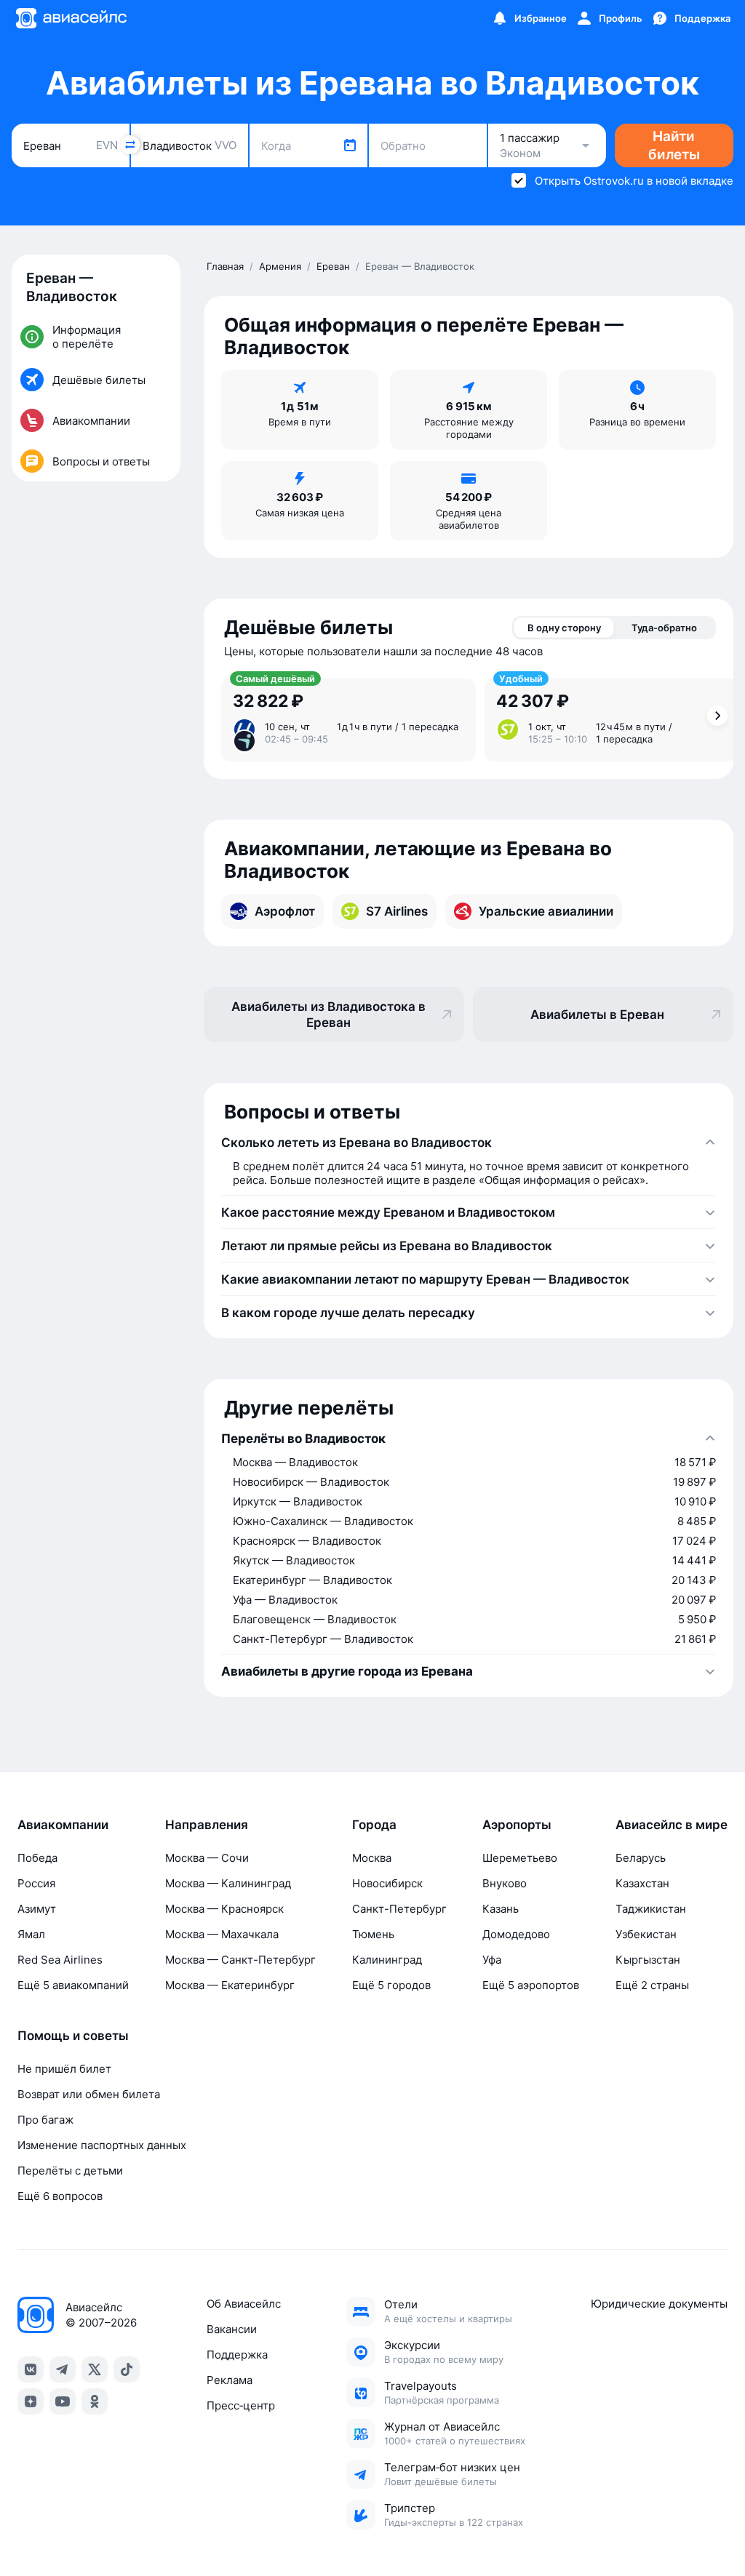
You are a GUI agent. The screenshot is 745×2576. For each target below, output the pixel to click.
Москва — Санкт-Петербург (240, 1960)
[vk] (31, 2369)
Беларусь (641, 1858)
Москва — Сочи (207, 1858)
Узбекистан (646, 1934)
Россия (36, 1883)
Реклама (230, 2380)
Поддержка (237, 2355)
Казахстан (642, 1883)
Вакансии (232, 2329)
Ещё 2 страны (652, 1985)
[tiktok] (127, 2369)
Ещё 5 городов (391, 1985)
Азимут (37, 1909)
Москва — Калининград (228, 1883)
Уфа (492, 1960)
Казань (501, 1909)
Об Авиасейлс (244, 2304)
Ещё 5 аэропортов (531, 1985)
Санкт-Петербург (399, 1909)
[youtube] (63, 2401)
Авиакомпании (63, 1825)
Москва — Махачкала (222, 1934)
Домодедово (516, 1934)
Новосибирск (387, 1883)
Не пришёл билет (64, 2069)
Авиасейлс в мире (672, 1825)
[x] (95, 2369)
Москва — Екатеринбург (230, 1985)
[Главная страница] (71, 18)
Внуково (505, 1883)
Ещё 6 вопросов (60, 2196)
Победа (37, 1858)
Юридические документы (659, 2304)
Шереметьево (520, 1858)
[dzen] (31, 2401)
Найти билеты (674, 145)
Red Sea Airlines (60, 1960)
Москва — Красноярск (224, 1909)
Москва (372, 1858)
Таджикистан (651, 1909)
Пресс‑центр (241, 2405)
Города (374, 1825)
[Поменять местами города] (130, 145)
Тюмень (373, 1934)
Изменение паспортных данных (102, 2145)
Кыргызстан (648, 1960)
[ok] (95, 2401)
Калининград (387, 1960)
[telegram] (63, 2369)
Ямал (31, 1934)
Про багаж (45, 2120)
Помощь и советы (73, 2036)
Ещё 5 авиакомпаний (73, 1985)
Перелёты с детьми (70, 2171)
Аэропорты (517, 1825)
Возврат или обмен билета (89, 2094)
